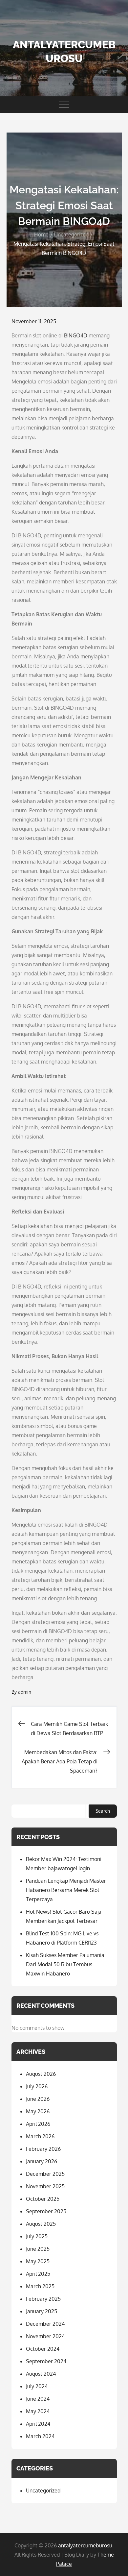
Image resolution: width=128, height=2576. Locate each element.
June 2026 (38, 2099)
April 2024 (38, 2424)
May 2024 (38, 2411)
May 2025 (38, 2261)
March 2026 (40, 2136)
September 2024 (46, 2361)
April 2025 (38, 2274)
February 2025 (43, 2299)
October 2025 (43, 2199)
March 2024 (40, 2436)
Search (103, 1811)
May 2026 (38, 2111)
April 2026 (38, 2124)
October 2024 (43, 2349)
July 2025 (37, 2236)
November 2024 (45, 2336)
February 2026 (43, 2149)
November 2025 (45, 2186)
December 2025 (45, 2174)
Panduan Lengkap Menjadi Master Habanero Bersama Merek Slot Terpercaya (66, 1890)
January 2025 (42, 2311)
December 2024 (45, 2324)
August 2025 (41, 2224)
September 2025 (46, 2211)
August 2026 (41, 2074)
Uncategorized (43, 2490)
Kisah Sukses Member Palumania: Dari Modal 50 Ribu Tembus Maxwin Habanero (66, 1964)
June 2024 (38, 2399)
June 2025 (38, 2249)
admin (25, 1692)
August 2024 (41, 2374)
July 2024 (37, 2386)
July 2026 (37, 2086)
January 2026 (42, 2161)
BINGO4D (76, 335)
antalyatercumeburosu (85, 2545)
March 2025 (40, 2286)
